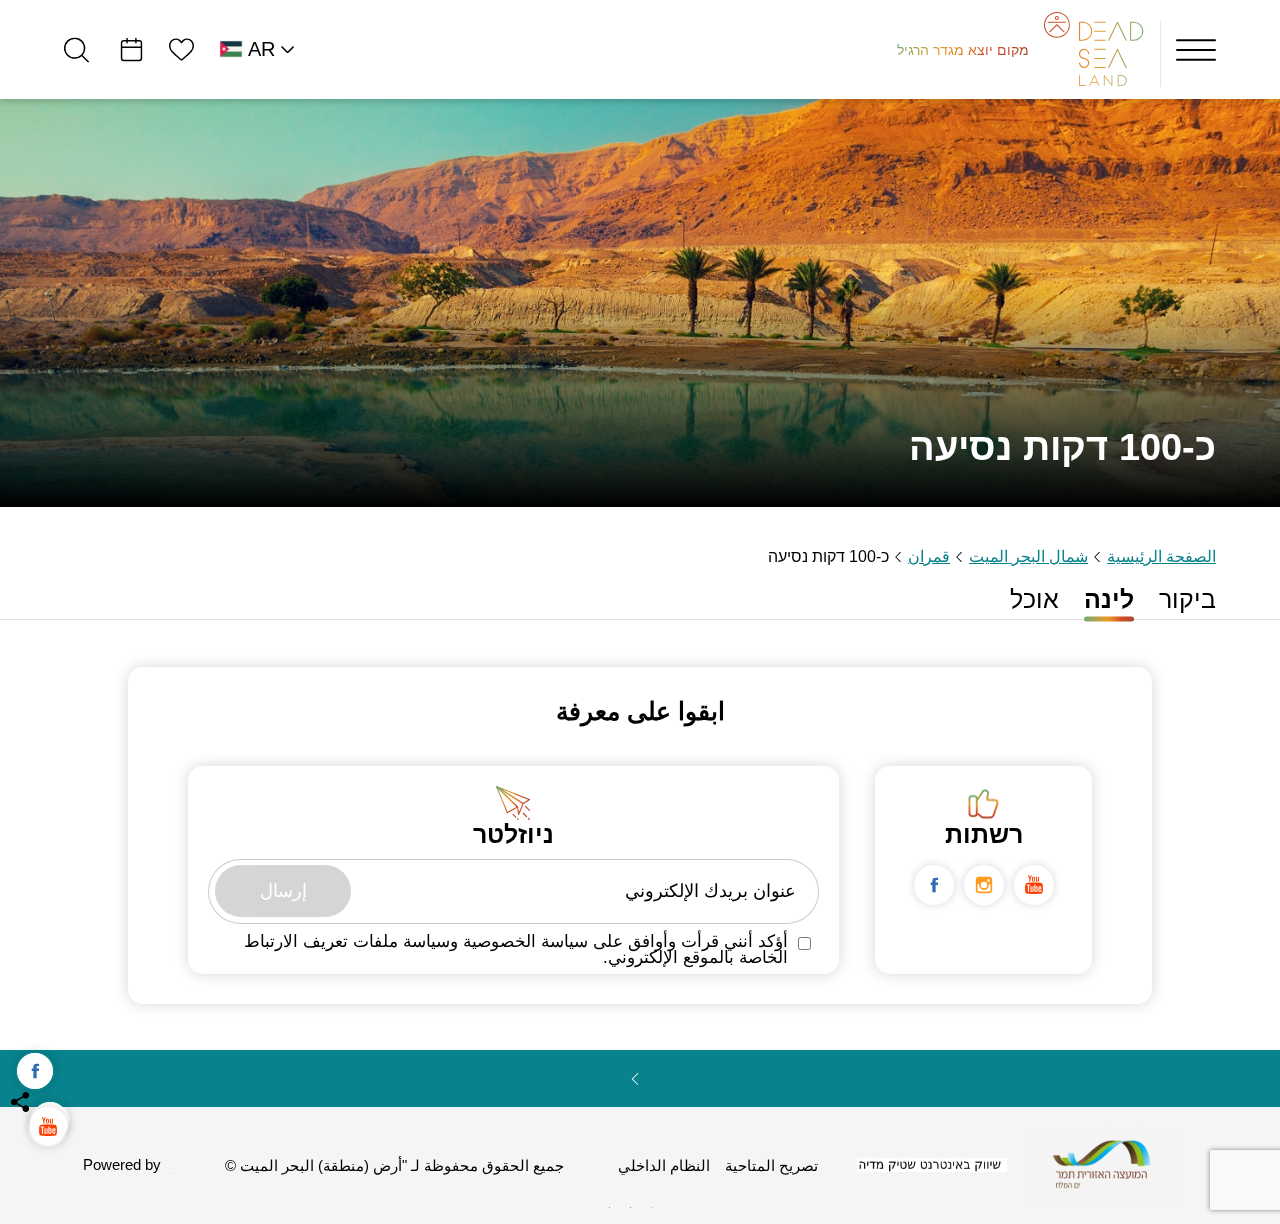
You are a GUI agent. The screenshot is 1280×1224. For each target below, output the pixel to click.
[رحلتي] (131, 49)
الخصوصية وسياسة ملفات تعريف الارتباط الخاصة (516, 950)
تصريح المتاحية (771, 1166)
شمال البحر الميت (1028, 556)
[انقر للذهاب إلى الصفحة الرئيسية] (1102, 1165)
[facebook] (934, 885)
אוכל (1034, 599)
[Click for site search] (76, 49)
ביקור (1187, 599)
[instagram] (984, 885)
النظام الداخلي (664, 1166)
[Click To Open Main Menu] (1196, 50)
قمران (929, 556)
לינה (1109, 599)
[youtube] (1034, 885)
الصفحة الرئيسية (1161, 556)
